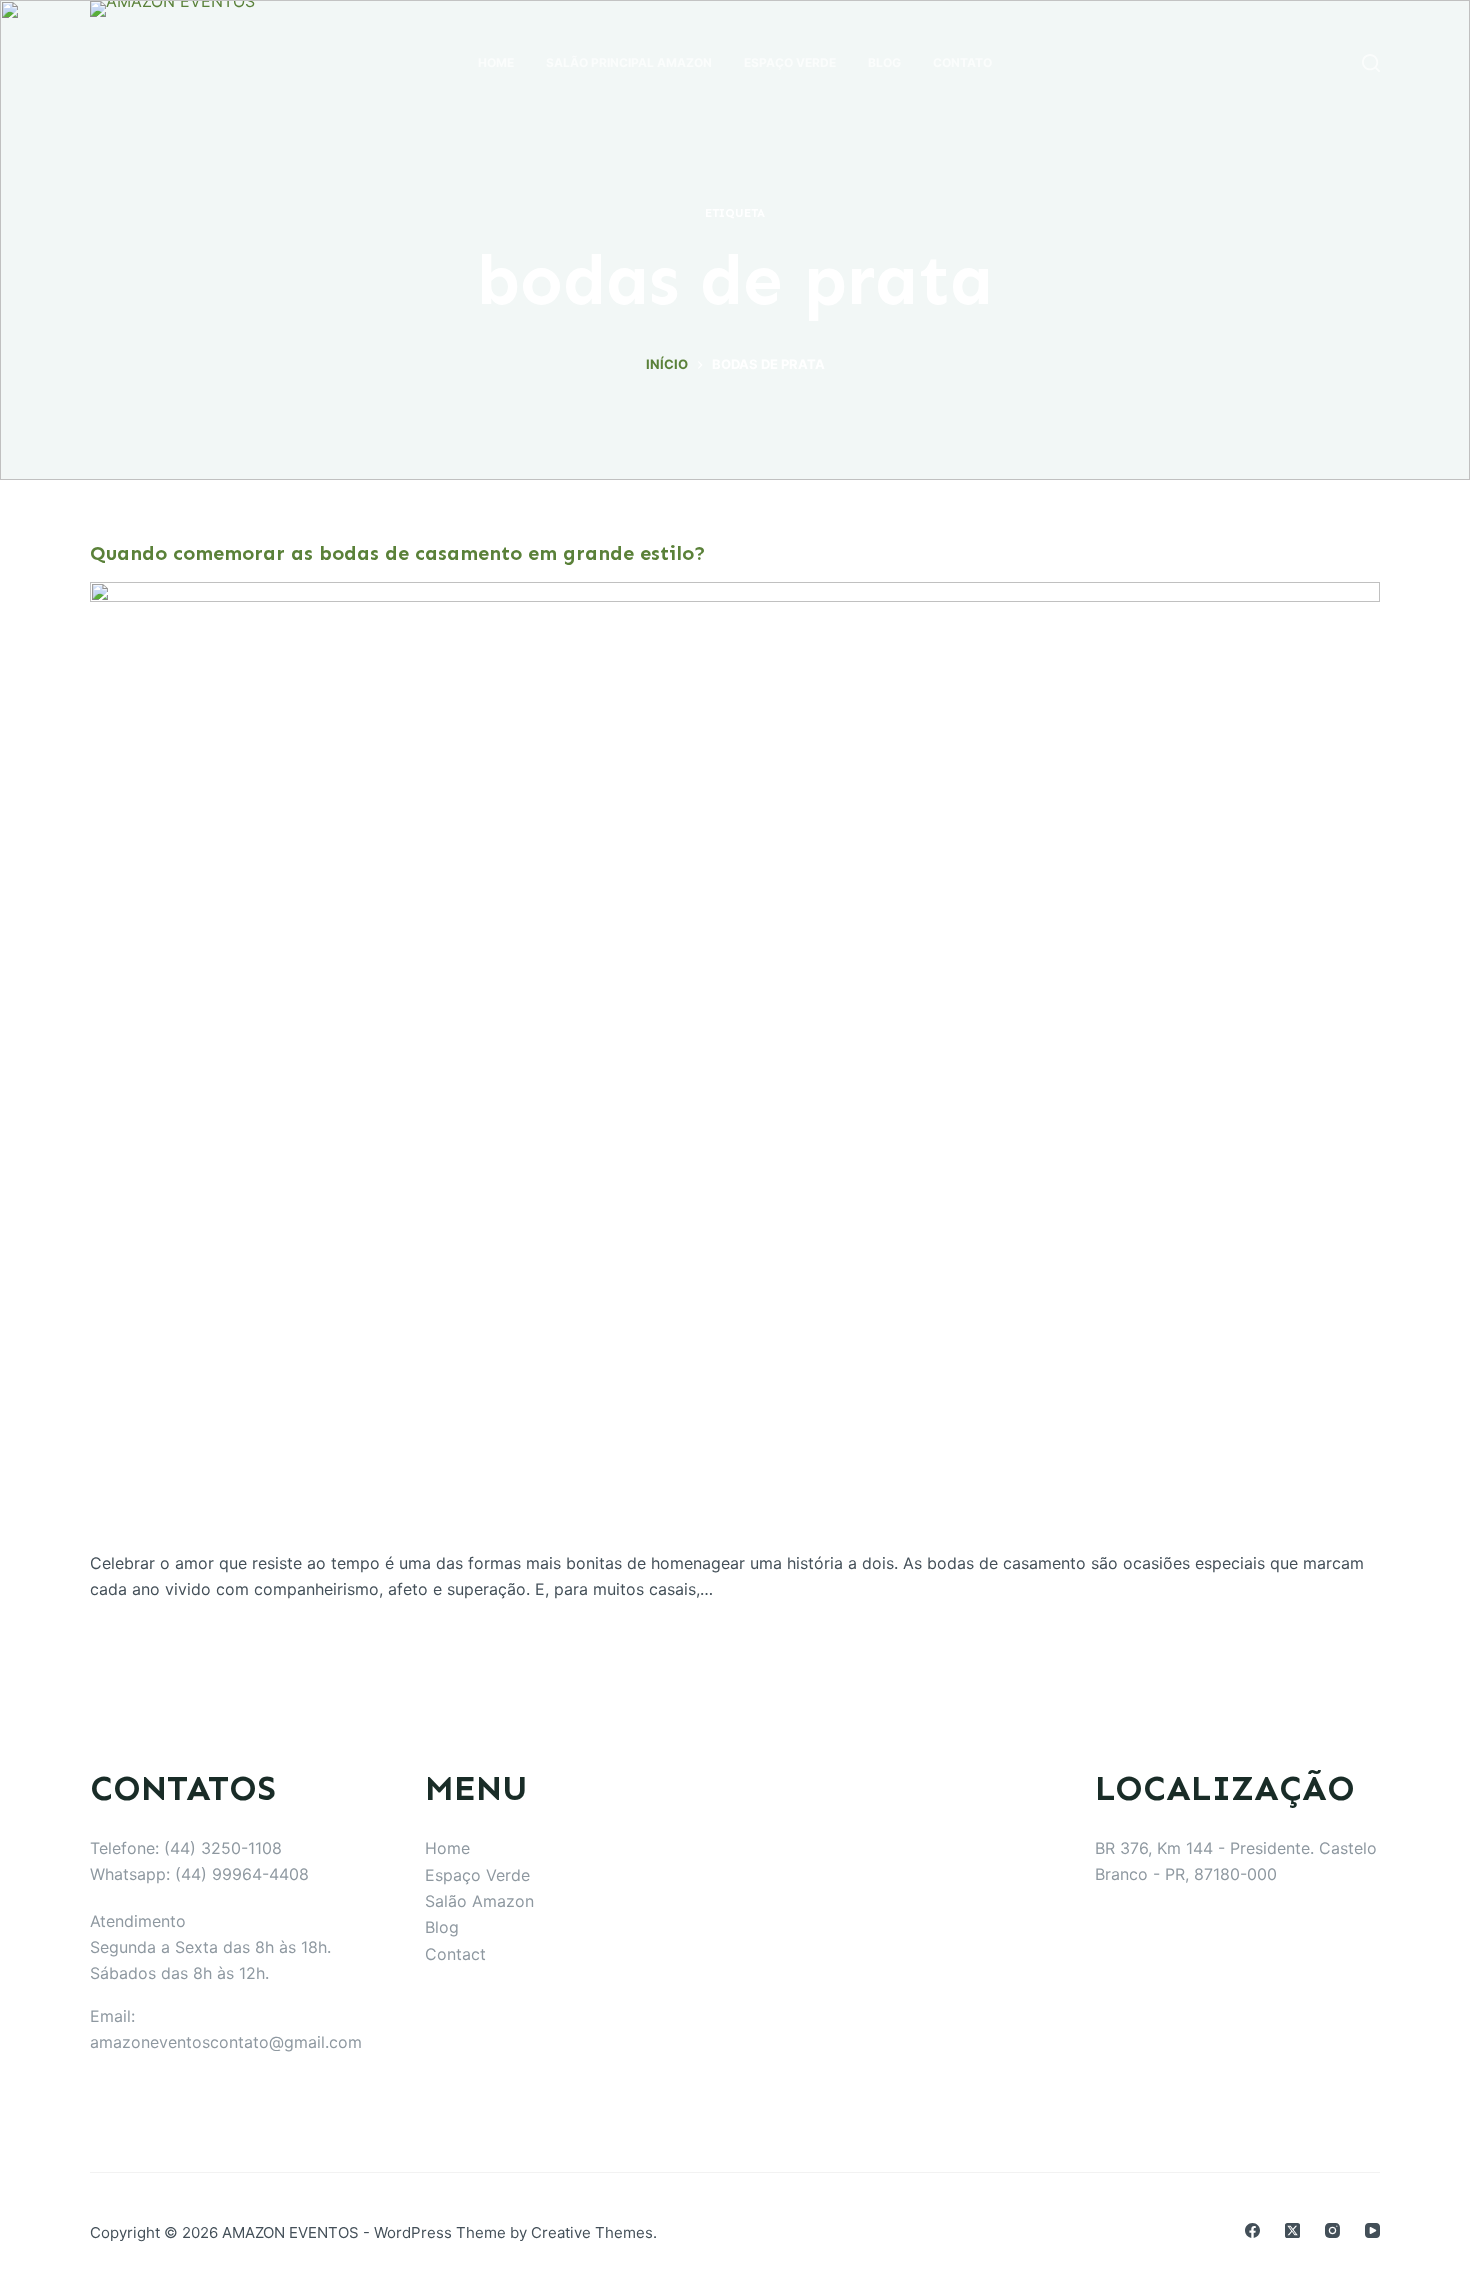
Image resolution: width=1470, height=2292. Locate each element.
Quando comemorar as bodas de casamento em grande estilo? (398, 553)
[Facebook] (1252, 2230)
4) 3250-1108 (231, 1848)
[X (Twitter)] (1292, 2230)
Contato (962, 62)
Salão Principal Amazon (629, 62)
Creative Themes (592, 2232)
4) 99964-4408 (250, 1874)
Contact (455, 1954)
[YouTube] (1372, 2230)
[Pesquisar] (1371, 63)
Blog (884, 62)
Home (496, 62)
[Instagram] (1332, 2230)
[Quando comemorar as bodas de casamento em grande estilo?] (735, 1066)
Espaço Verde (790, 62)
